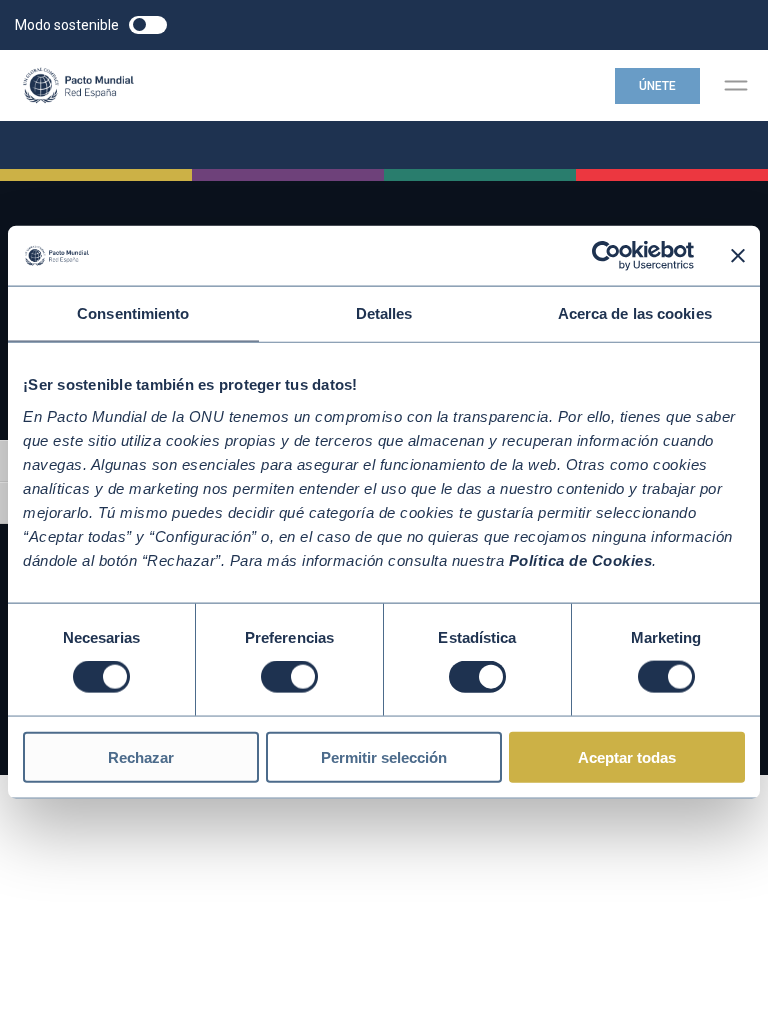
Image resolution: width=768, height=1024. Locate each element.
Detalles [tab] (384, 313)
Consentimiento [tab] (133, 313)
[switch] (289, 677)
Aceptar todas (627, 756)
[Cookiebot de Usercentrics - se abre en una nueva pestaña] (606, 256)
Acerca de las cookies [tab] (635, 313)
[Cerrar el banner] (738, 256)
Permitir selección (384, 756)
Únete (657, 86)
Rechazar (141, 756)
